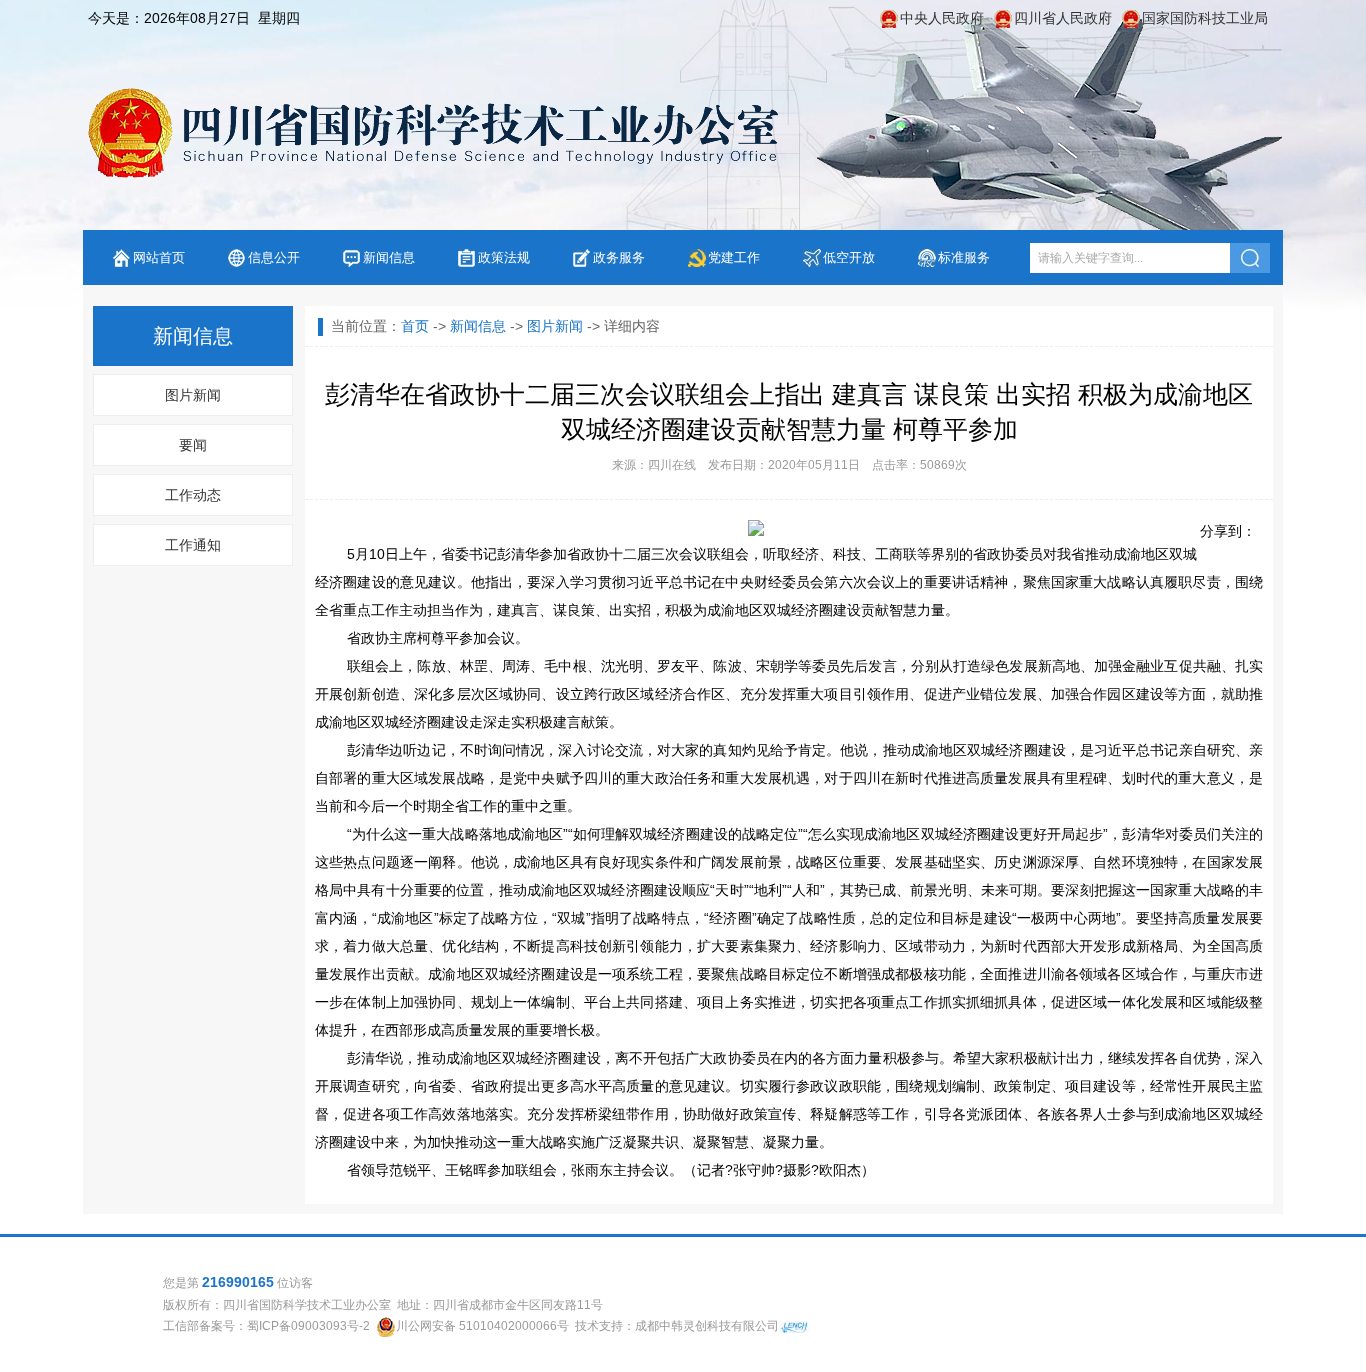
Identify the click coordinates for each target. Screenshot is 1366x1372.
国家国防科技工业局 (1205, 18)
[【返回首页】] (431, 132)
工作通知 (193, 545)
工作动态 (193, 495)
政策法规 (504, 257)
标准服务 (964, 257)
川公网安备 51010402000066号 (482, 1326)
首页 (415, 326)
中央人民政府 (942, 18)
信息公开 (274, 257)
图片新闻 (193, 395)
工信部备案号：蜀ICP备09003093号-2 (266, 1326)
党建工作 (734, 257)
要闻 (193, 445)
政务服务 (619, 257)
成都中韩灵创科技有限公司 (707, 1326)
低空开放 (849, 257)
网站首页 (159, 257)
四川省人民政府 (1063, 18)
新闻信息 (389, 257)
